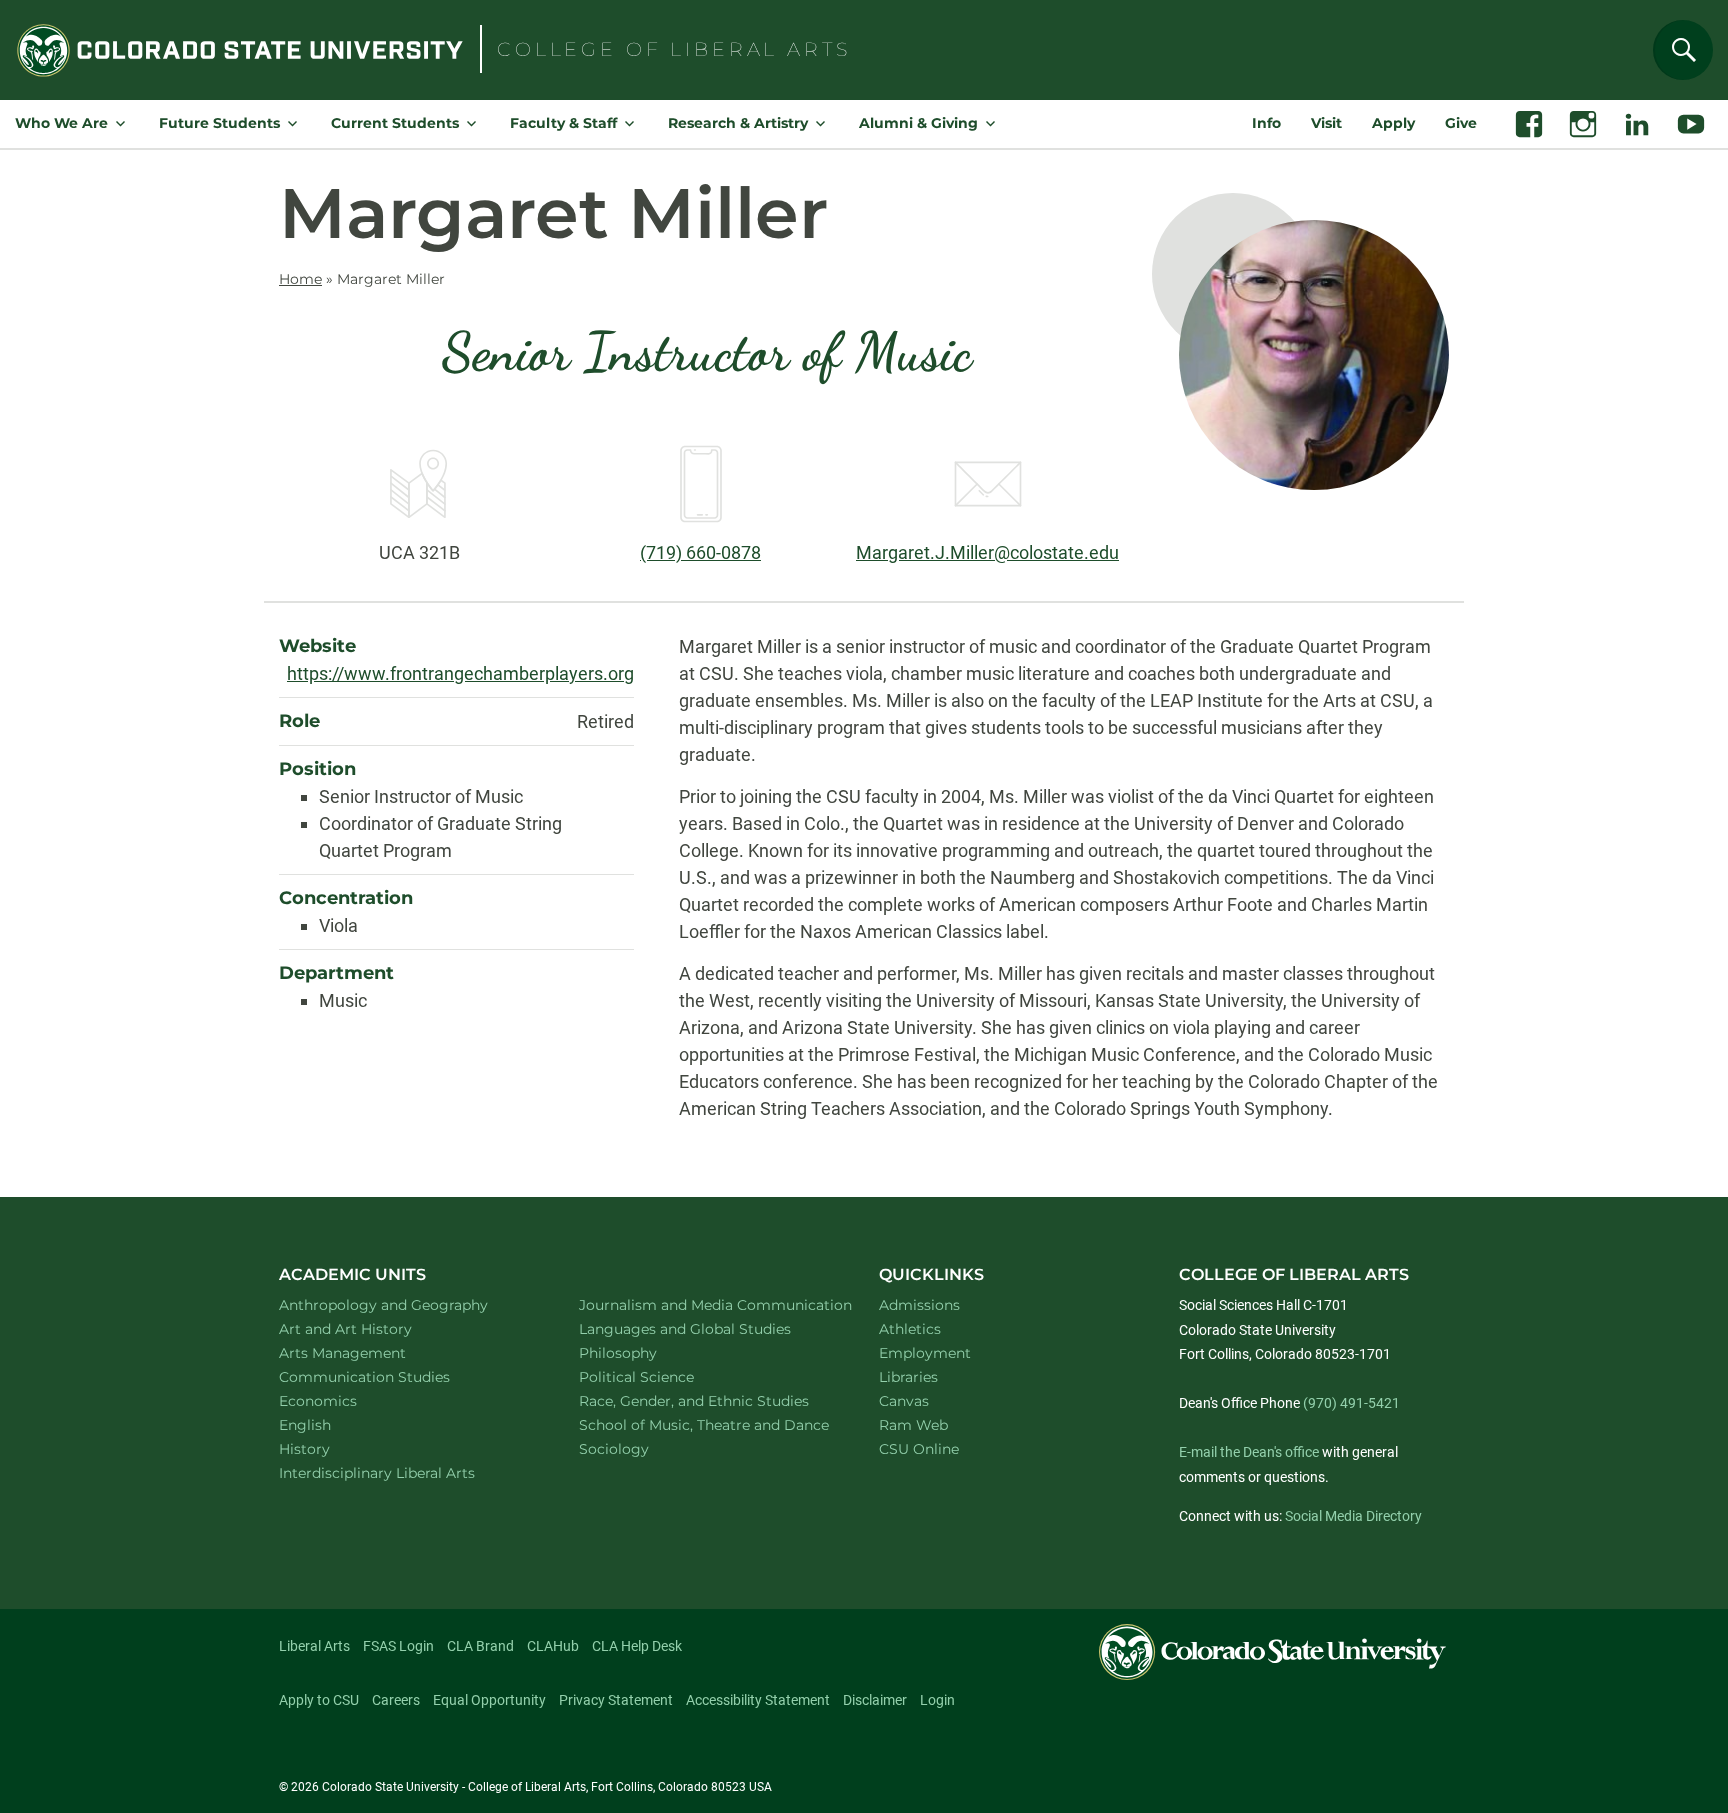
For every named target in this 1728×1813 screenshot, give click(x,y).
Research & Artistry (738, 123)
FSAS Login (398, 1646)
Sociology (640, 1448)
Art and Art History (371, 1328)
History (330, 1448)
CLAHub (553, 1646)
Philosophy (644, 1352)
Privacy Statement (616, 1700)
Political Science (662, 1376)
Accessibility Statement (758, 1700)
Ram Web (913, 1425)
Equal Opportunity (489, 1700)
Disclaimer (875, 1700)
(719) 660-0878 (700, 552)
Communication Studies (390, 1376)
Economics (344, 1400)
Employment (925, 1353)
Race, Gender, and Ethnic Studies (706, 1400)
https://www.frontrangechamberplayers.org (460, 673)
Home (300, 279)
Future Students (219, 123)
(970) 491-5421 (1351, 1403)
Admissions (919, 1305)
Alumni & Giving (918, 123)
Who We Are (61, 123)
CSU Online (919, 1449)
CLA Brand (480, 1646)
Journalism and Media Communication (706, 1304)
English (331, 1424)
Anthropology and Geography (406, 1304)
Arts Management (369, 1352)
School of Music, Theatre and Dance (706, 1424)
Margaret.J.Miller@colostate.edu (987, 552)
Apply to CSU (319, 1700)
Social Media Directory (1353, 1516)
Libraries (908, 1377)
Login (937, 1700)
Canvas (904, 1401)
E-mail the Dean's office (1249, 1452)
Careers (396, 1700)
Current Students (395, 123)
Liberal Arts (314, 1646)
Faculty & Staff (563, 123)
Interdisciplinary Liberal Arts (403, 1472)
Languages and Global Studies (706, 1328)
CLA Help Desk (637, 1646)
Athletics (910, 1329)
